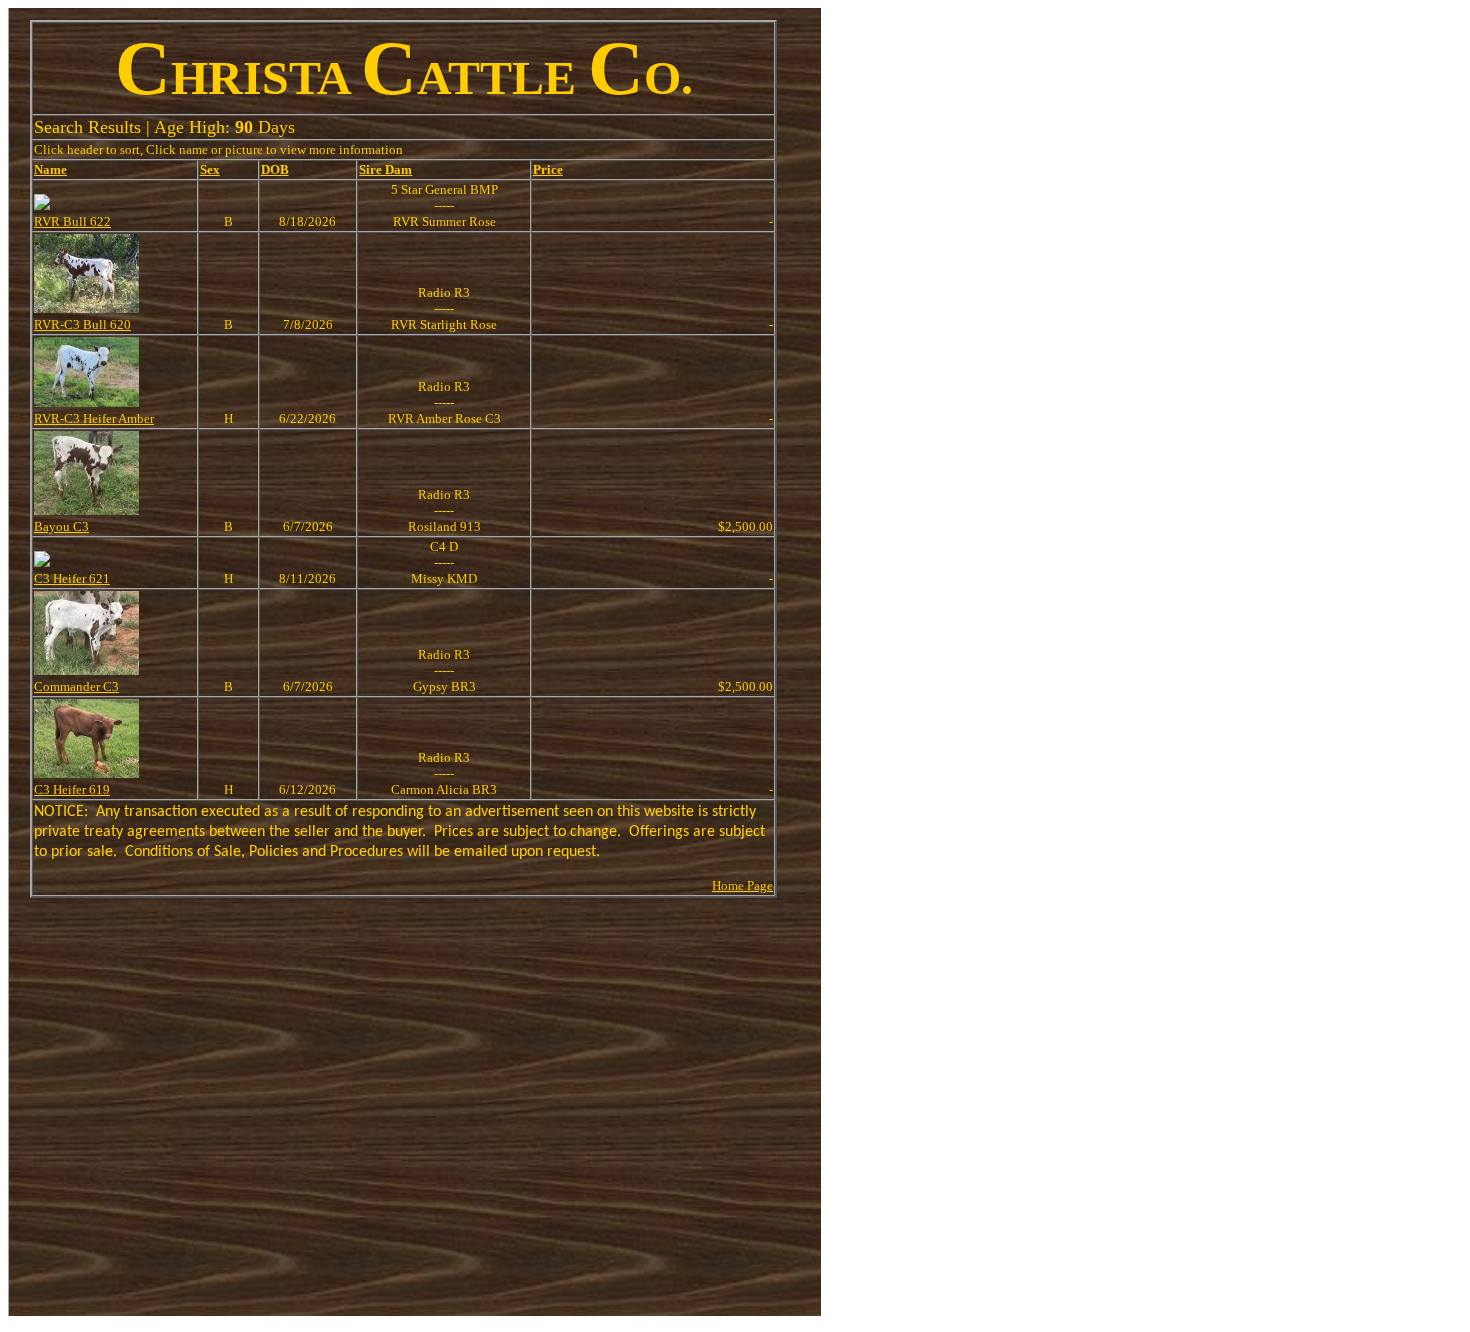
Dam (398, 169)
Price (548, 169)
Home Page (742, 885)
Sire (372, 169)
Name (50, 169)
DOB (275, 169)
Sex (210, 169)
